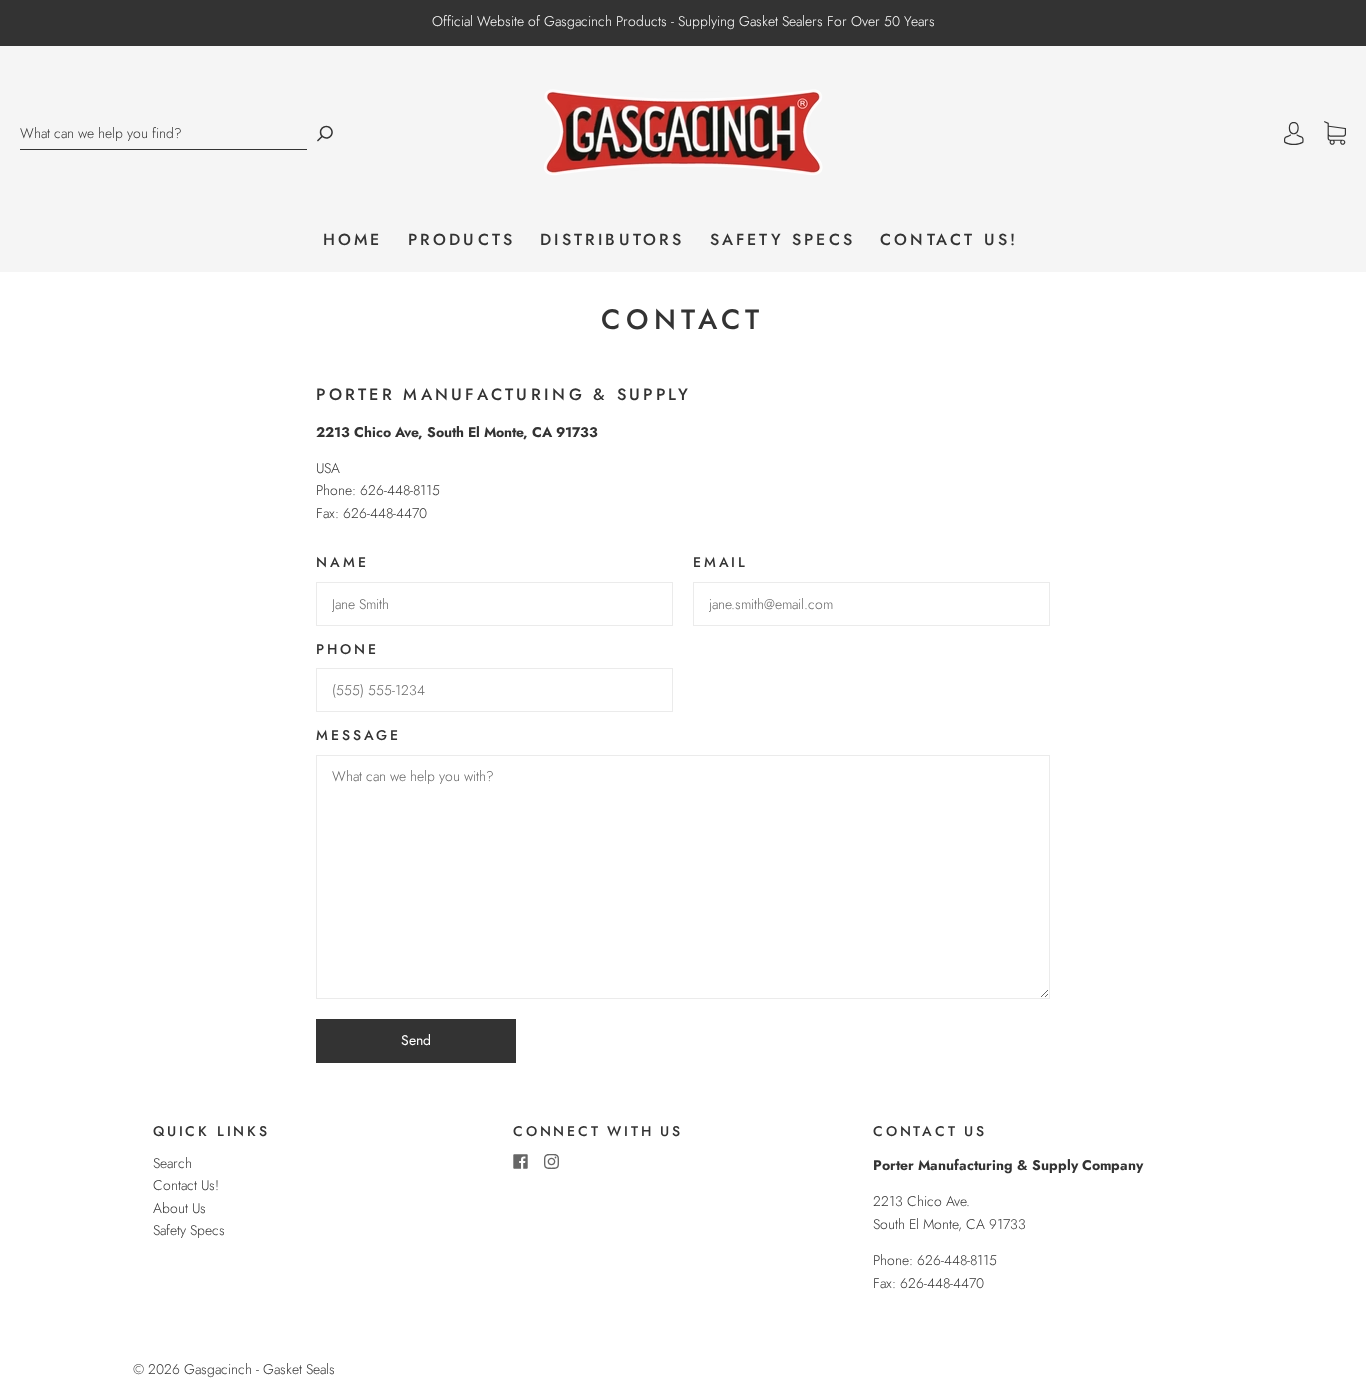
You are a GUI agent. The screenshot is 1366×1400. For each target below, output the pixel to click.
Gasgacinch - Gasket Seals (259, 1369)
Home (353, 240)
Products (462, 240)
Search (172, 1163)
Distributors (612, 240)
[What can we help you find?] (163, 133)
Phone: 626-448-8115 (935, 1260)
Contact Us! (949, 240)
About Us (179, 1208)
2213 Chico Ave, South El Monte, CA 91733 (457, 432)
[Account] (1294, 134)
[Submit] (325, 133)
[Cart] (1335, 134)
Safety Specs (782, 240)
